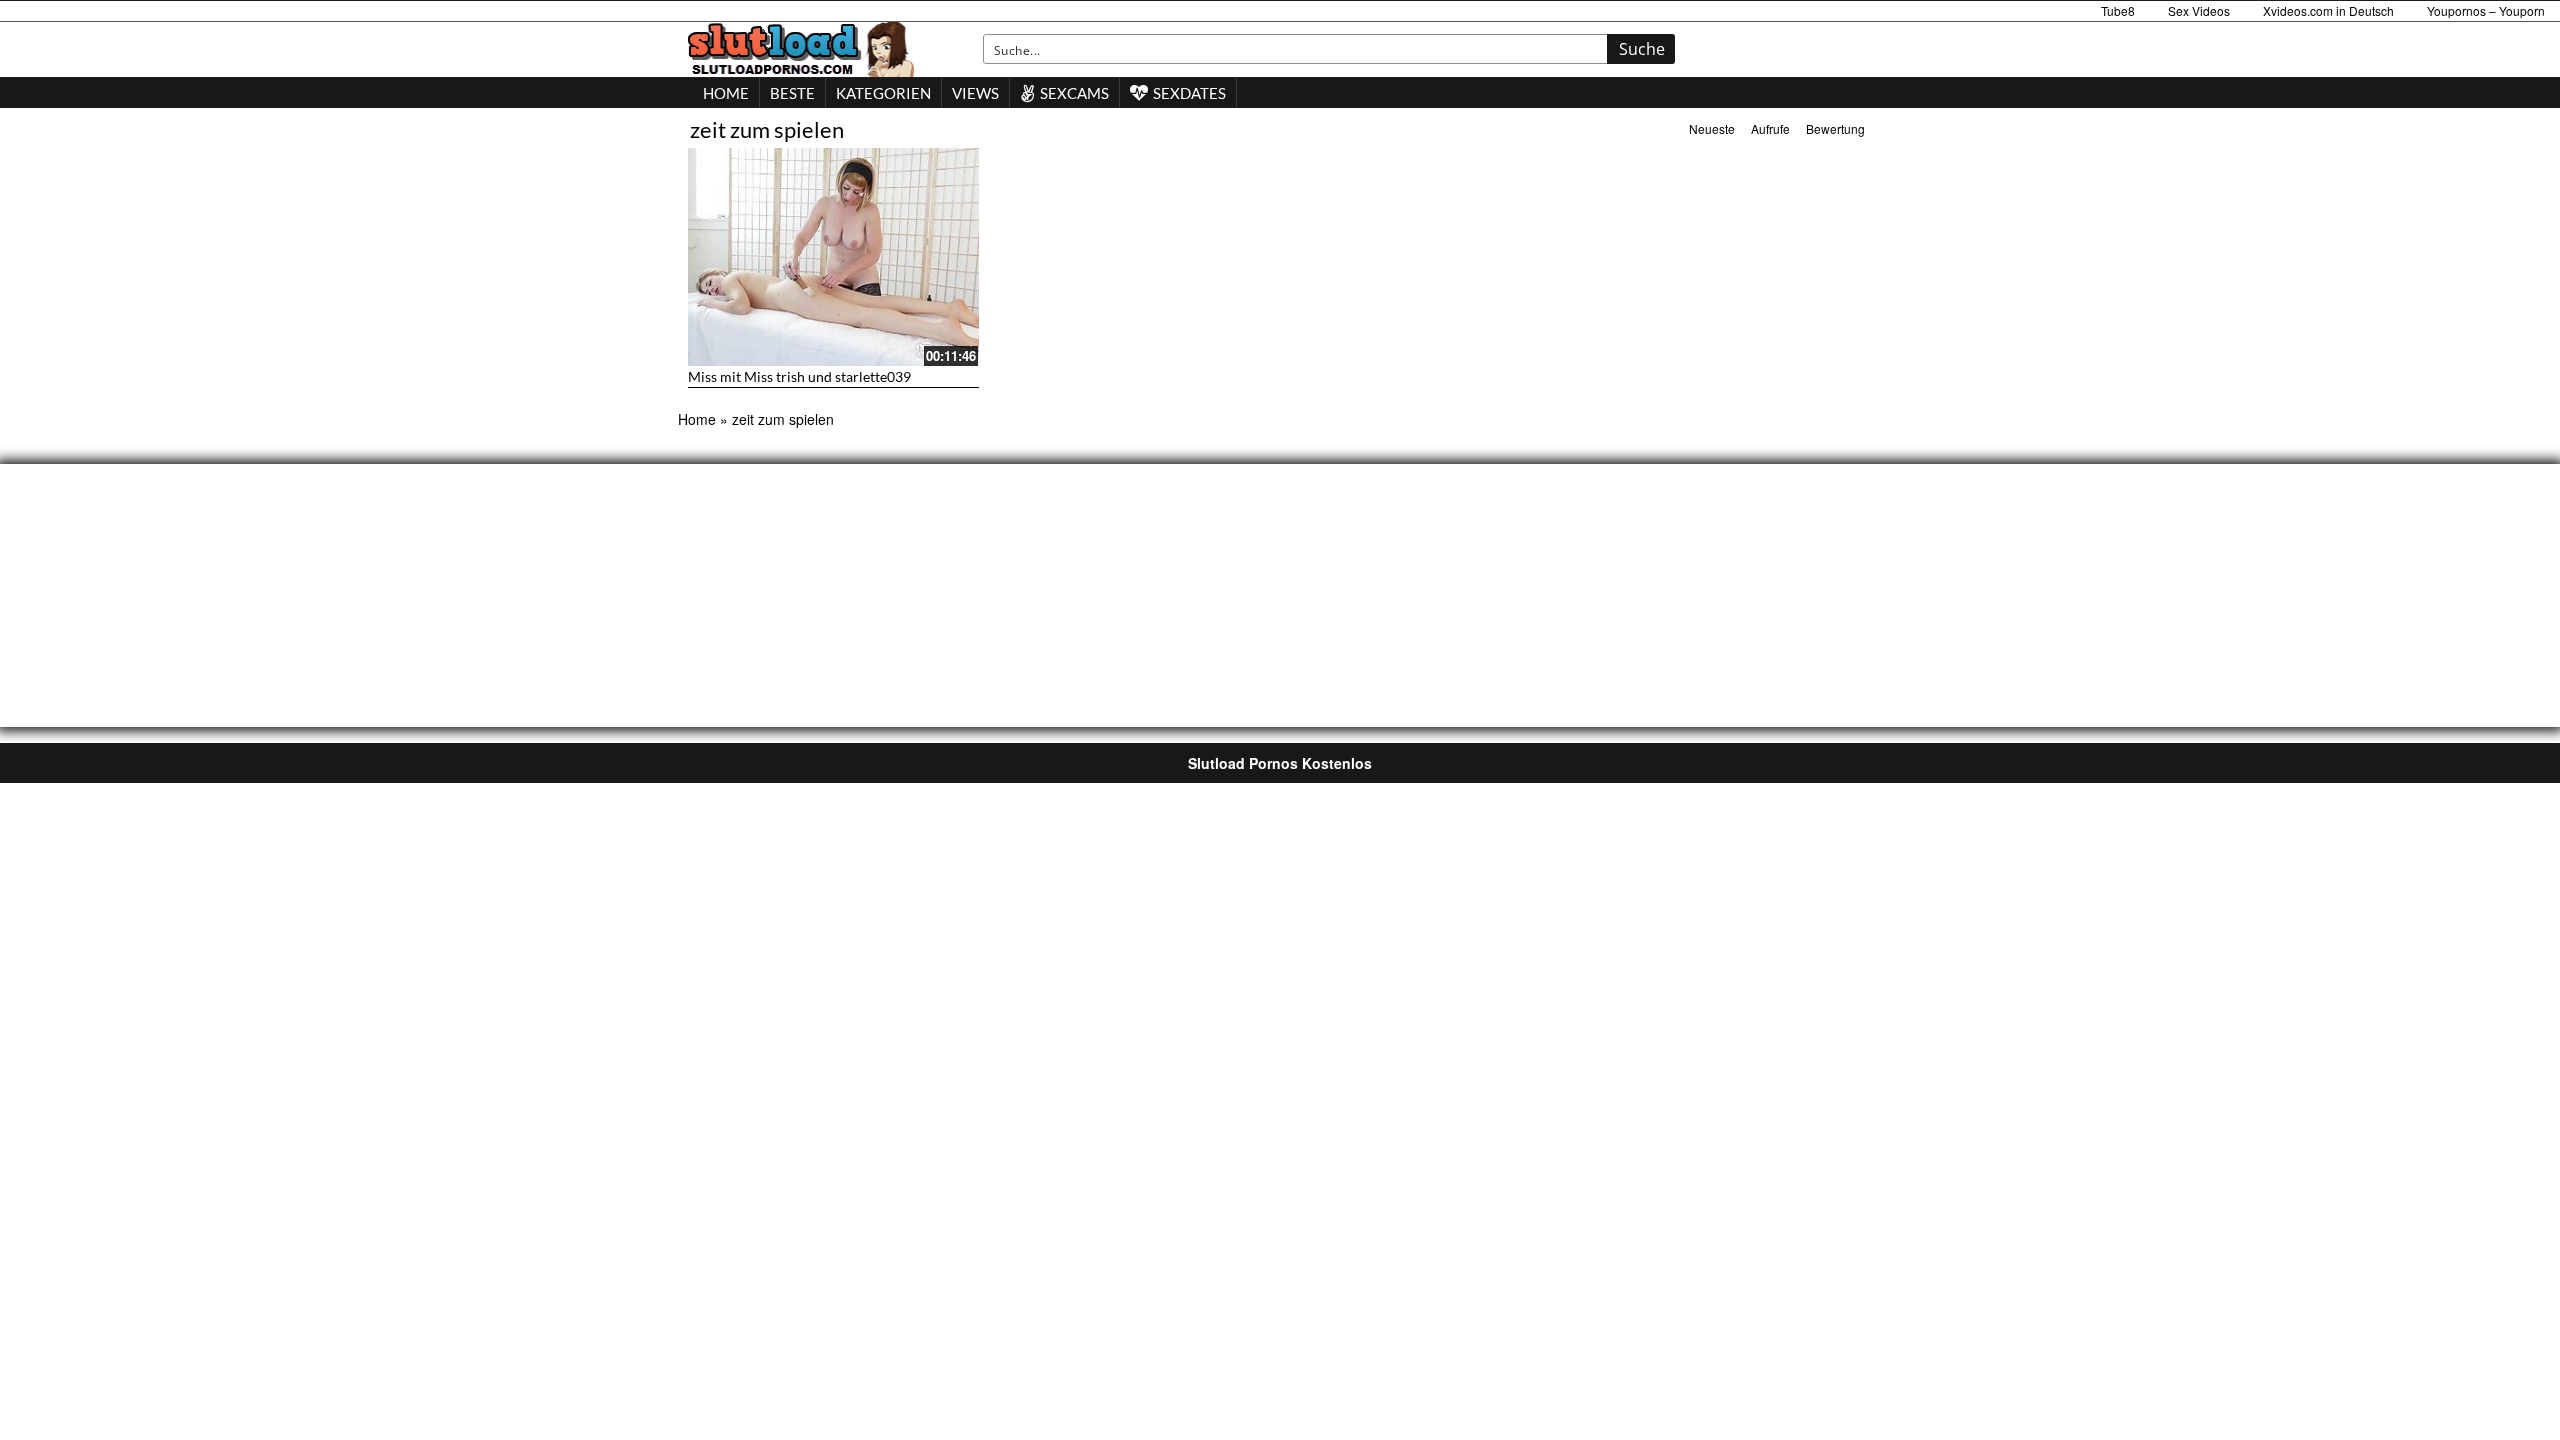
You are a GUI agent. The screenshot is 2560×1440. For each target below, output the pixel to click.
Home (697, 419)
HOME (726, 93)
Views (975, 93)
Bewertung (1835, 128)
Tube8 (2118, 10)
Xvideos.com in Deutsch (2328, 10)
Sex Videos (2199, 10)
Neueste (1712, 128)
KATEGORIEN (883, 93)
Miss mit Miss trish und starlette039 (799, 376)
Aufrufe (1770, 128)
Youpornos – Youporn (2486, 10)
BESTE (792, 93)
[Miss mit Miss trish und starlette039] (833, 257)
